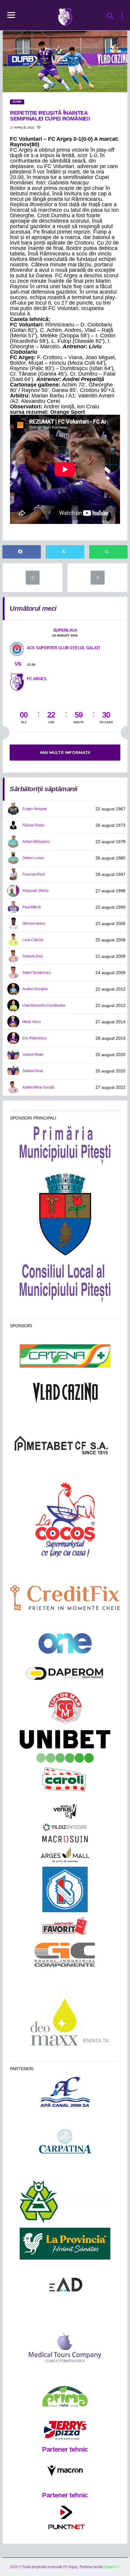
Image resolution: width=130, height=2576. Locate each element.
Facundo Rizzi (34, 874)
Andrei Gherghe (35, 989)
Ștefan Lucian (33, 858)
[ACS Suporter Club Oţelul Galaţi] (17, 649)
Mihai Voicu (31, 1022)
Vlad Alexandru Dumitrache (44, 1005)
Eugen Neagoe (34, 809)
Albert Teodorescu (37, 973)
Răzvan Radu (33, 825)
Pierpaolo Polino (36, 891)
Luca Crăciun (33, 940)
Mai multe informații (65, 752)
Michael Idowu (34, 923)
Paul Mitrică (32, 907)
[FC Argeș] (17, 681)
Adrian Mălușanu (36, 842)
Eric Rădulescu (34, 1038)
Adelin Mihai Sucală (38, 1087)
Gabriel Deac (33, 1071)
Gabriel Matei (33, 1055)
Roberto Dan (32, 956)
